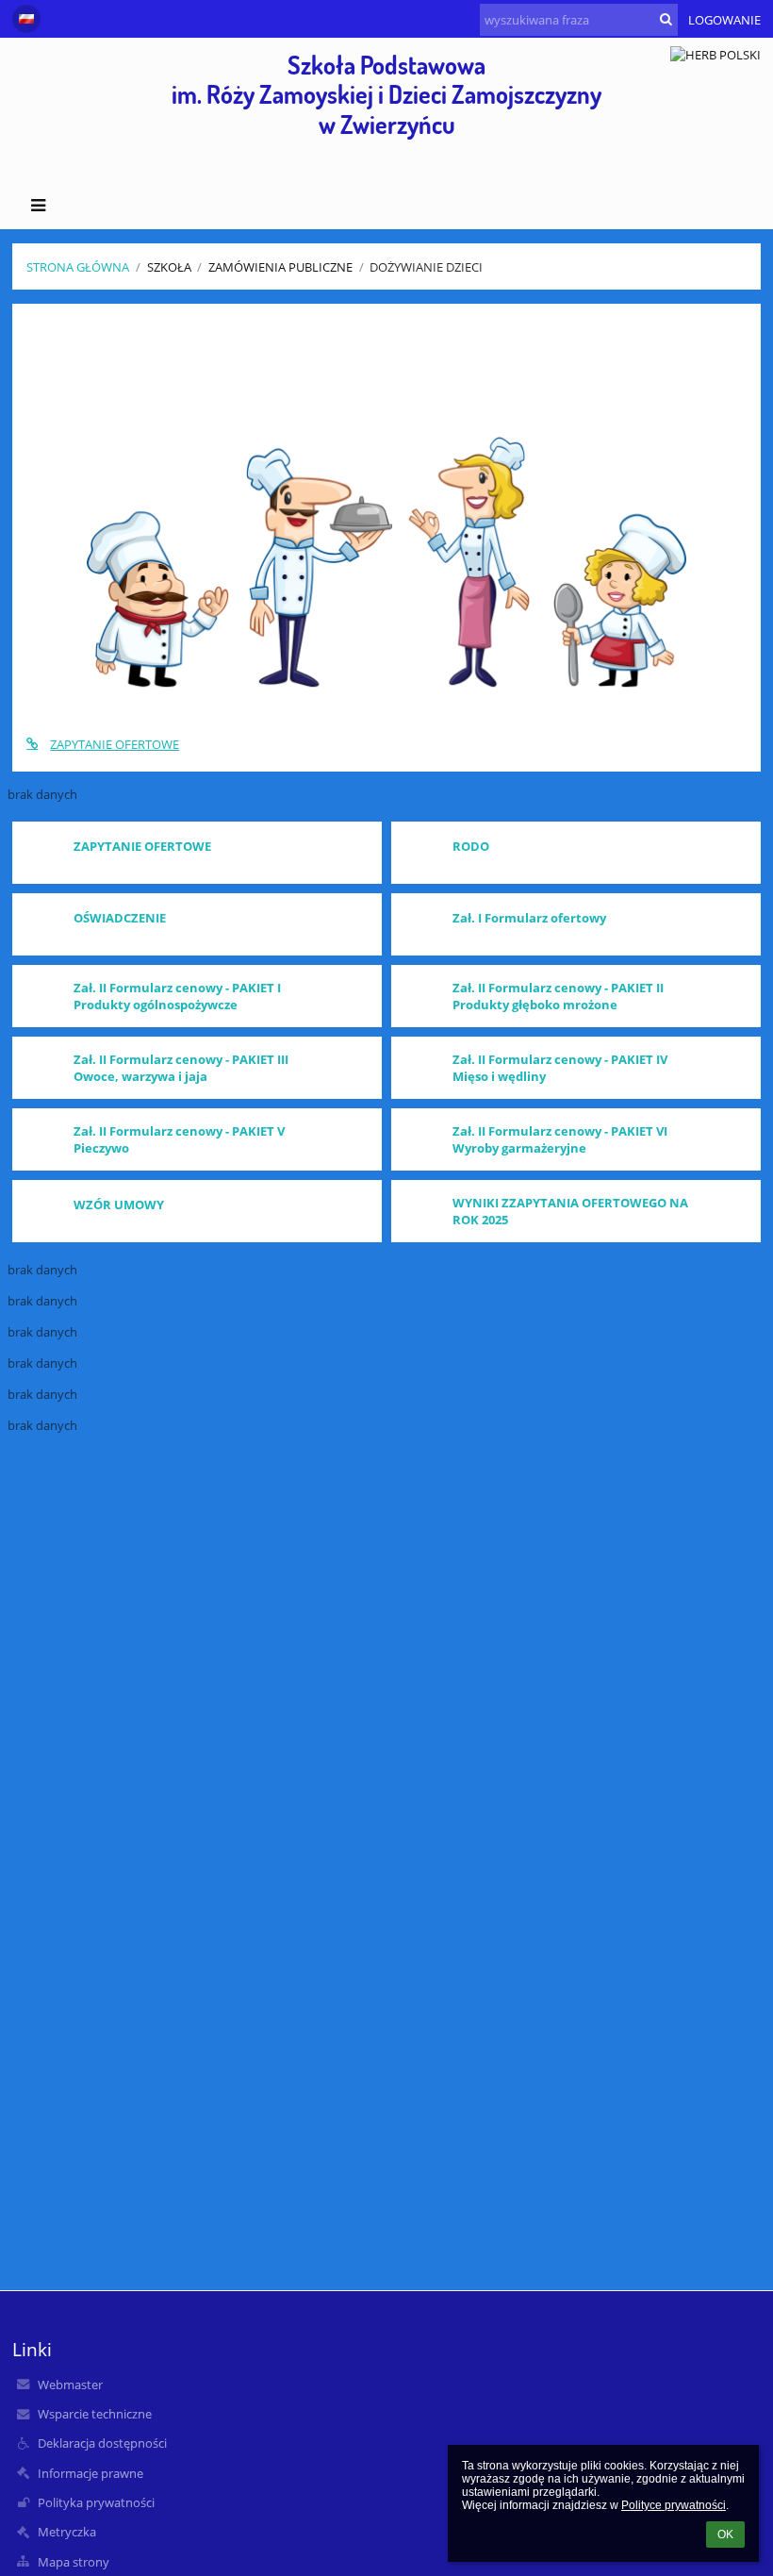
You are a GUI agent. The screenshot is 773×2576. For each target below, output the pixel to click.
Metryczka (67, 2532)
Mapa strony (74, 2562)
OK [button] (725, 2534)
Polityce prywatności (674, 2505)
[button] (26, 19)
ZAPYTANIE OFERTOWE (115, 744)
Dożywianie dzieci (426, 267)
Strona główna (78, 267)
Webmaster (70, 2385)
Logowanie (724, 20)
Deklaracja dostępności (102, 2443)
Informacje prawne (90, 2473)
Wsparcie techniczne (95, 2414)
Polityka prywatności (96, 2502)
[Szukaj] (666, 19)
